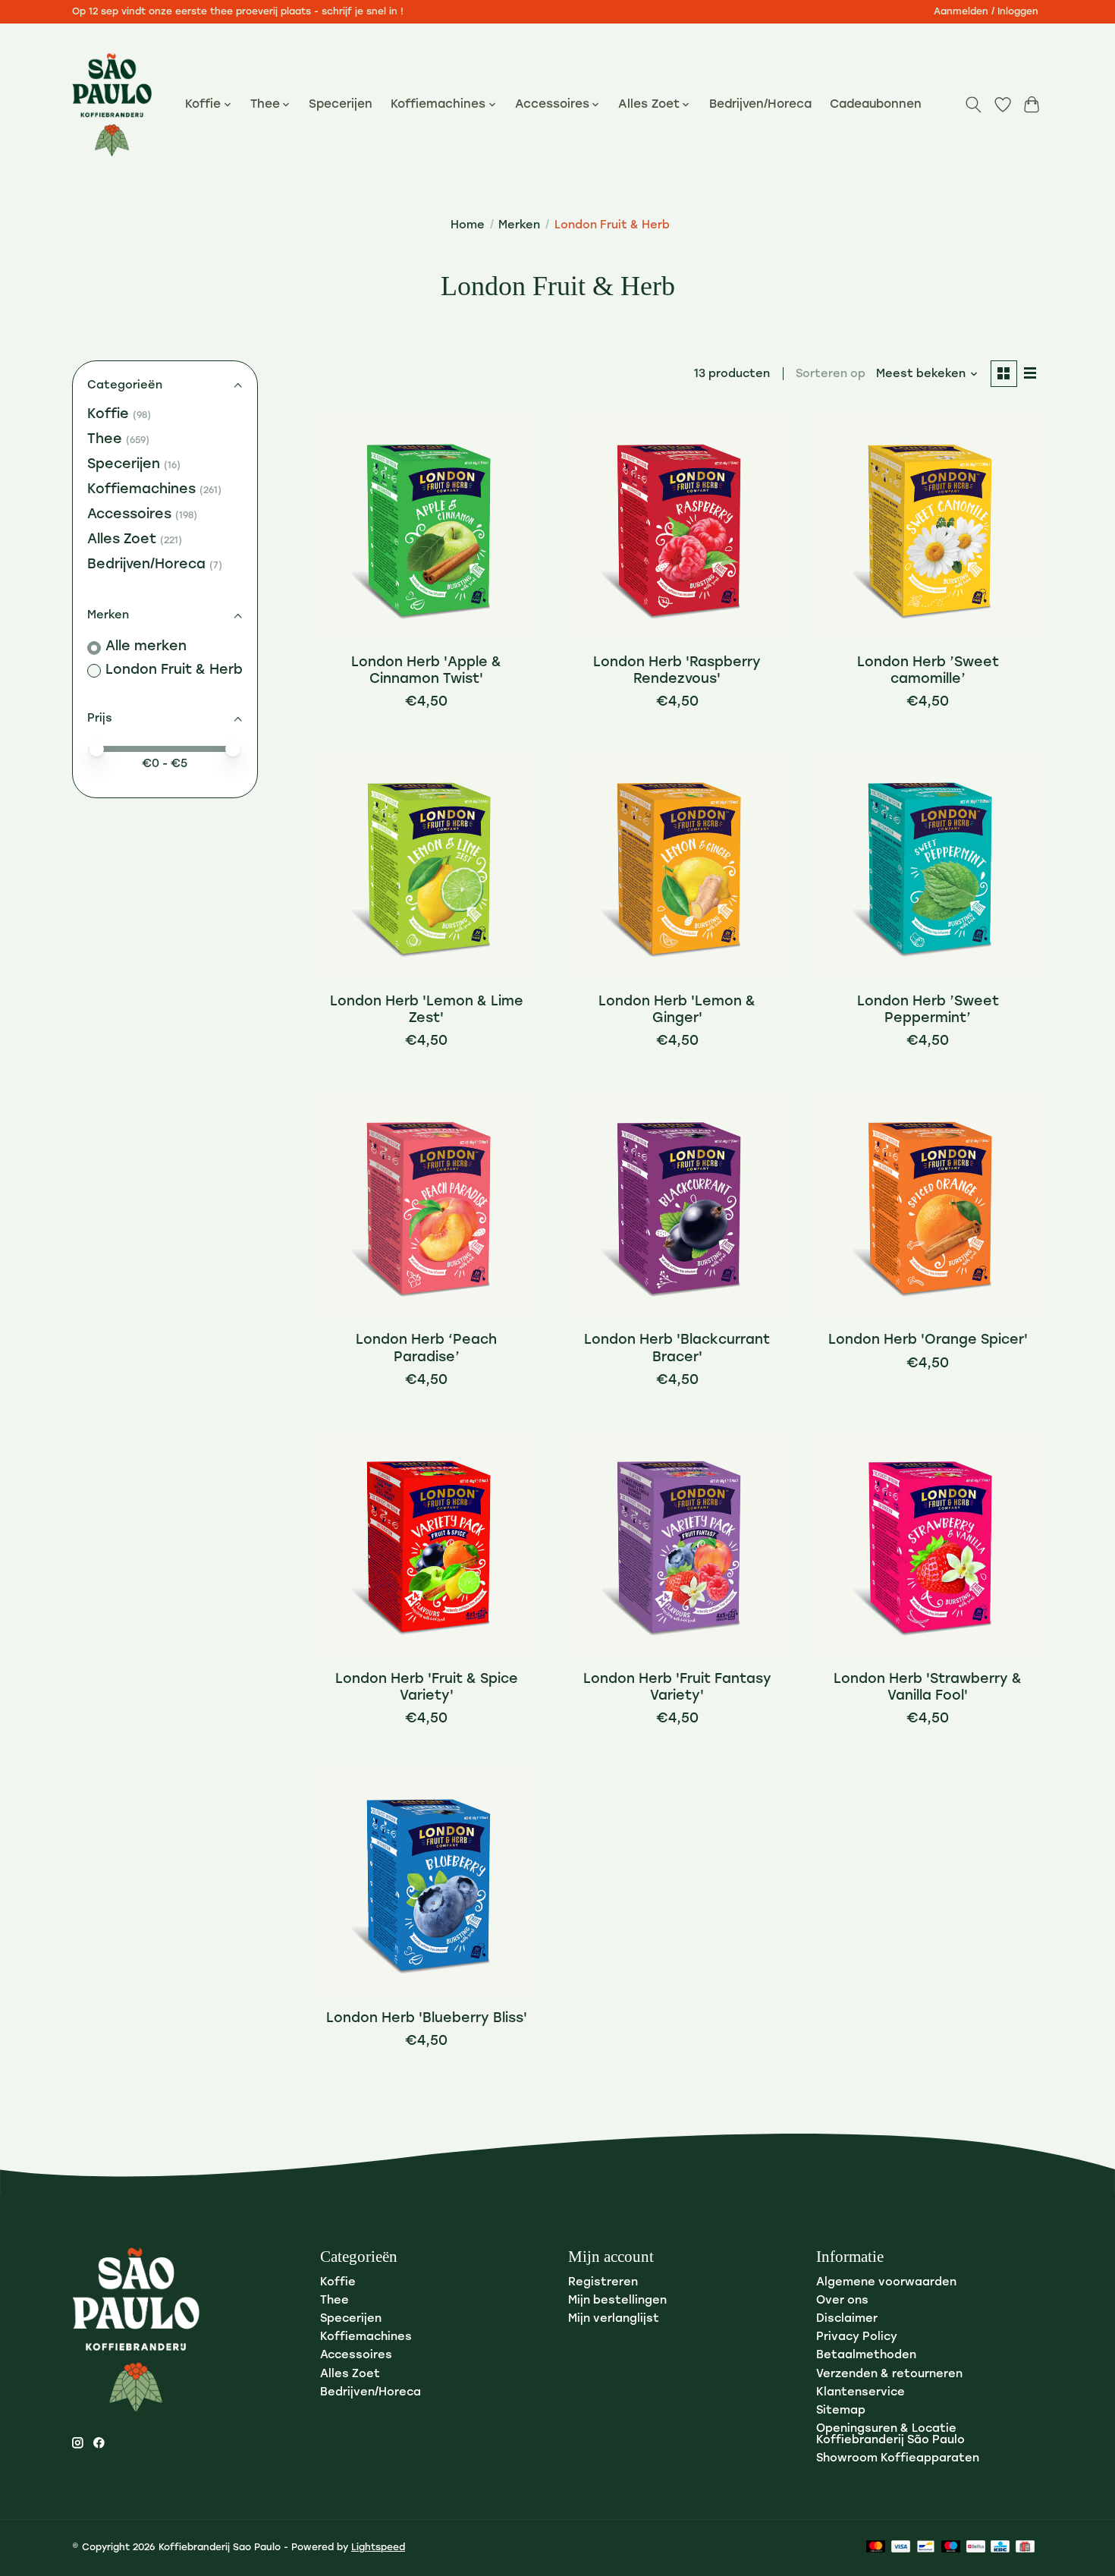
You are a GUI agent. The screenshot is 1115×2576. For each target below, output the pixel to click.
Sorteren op (831, 374)
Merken (519, 226)
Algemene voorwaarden (886, 2283)
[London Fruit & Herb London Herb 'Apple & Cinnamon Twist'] (427, 527)
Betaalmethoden (866, 2356)
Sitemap (841, 2411)
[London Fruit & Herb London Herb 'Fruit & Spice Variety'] (427, 1544)
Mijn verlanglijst (614, 2319)
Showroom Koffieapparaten (898, 2459)
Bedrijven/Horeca (760, 105)
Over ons (842, 2301)
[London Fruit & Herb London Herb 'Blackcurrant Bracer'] (677, 1205)
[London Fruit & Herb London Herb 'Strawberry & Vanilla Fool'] (928, 1544)
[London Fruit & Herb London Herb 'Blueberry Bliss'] (427, 1882)
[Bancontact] (926, 2548)
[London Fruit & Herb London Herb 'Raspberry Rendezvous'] (677, 527)
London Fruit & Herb (174, 670)
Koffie (108, 415)
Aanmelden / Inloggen (986, 12)
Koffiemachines (141, 490)
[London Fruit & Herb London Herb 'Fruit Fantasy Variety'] (677, 1544)
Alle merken (146, 647)
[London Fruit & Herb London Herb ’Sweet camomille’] (928, 527)
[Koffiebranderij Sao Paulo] (112, 105)
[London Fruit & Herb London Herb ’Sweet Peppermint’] (928, 865)
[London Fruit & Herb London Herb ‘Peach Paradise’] (427, 1205)
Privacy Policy (857, 2337)
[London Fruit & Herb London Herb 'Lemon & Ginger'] (677, 865)
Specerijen (341, 105)
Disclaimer (847, 2319)
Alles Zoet (122, 540)
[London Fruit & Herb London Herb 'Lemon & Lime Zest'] (427, 865)
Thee (105, 440)
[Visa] (901, 2548)
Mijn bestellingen (617, 2301)
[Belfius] (976, 2548)
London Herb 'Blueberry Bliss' (427, 2019)
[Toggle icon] (974, 105)
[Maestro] (951, 2548)
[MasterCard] (876, 2548)
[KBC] (1000, 2548)
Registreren (603, 2283)
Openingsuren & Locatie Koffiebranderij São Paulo (890, 2435)
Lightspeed (378, 2548)
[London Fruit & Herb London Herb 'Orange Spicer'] (928, 1205)
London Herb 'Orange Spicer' (928, 1340)
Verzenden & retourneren (889, 2375)
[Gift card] (1025, 2548)
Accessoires (129, 515)
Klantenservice (861, 2393)
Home (468, 226)
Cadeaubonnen (876, 105)
